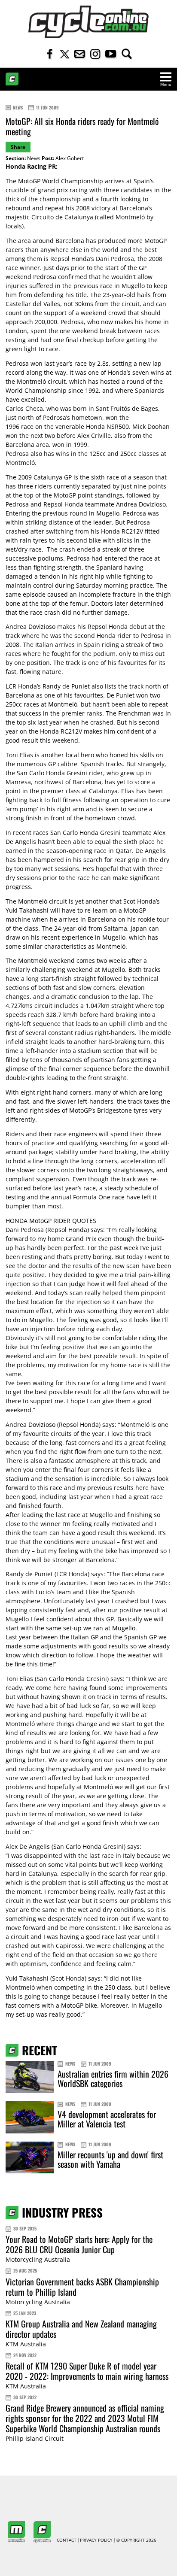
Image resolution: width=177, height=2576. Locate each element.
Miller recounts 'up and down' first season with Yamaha (110, 2159)
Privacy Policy (96, 2540)
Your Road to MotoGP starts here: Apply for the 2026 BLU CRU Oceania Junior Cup (79, 2244)
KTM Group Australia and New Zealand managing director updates (81, 2329)
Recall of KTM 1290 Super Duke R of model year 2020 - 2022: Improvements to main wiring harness (87, 2371)
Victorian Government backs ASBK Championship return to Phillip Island (82, 2287)
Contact (67, 2540)
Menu (166, 84)
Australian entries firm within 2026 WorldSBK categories (113, 2078)
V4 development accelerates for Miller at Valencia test (107, 2119)
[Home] (88, 22)
